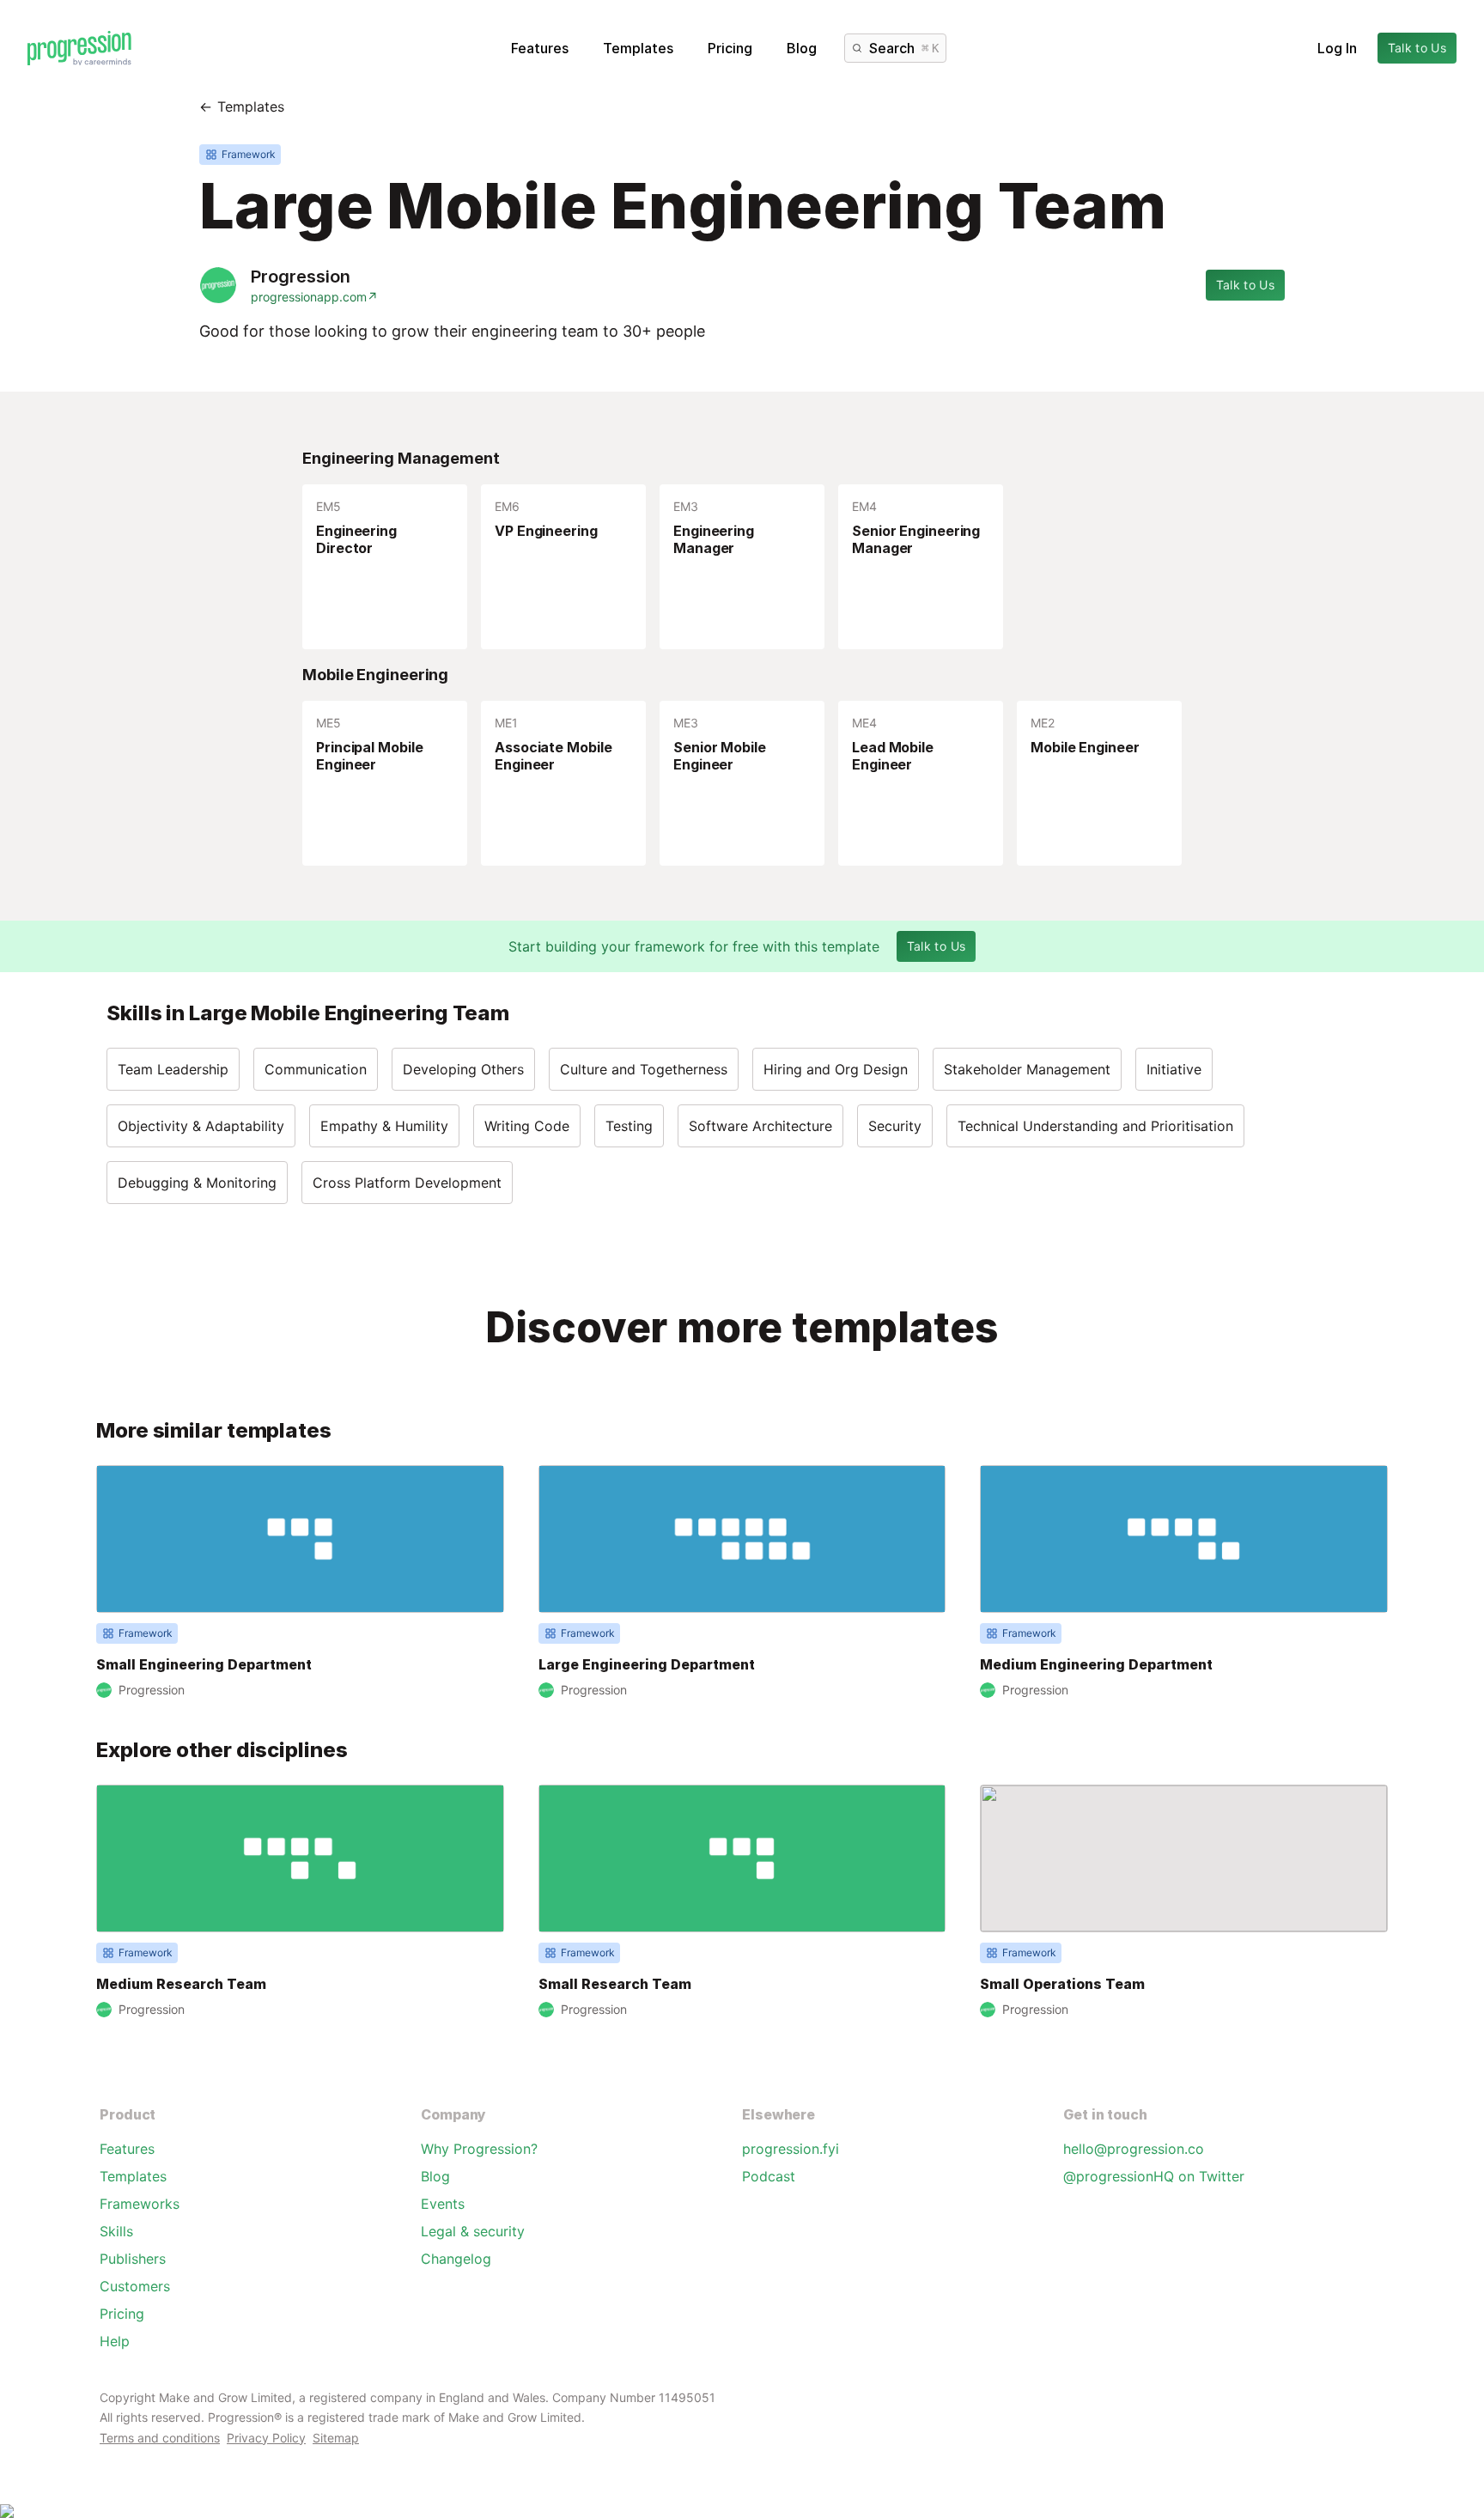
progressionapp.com (314, 297)
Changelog (456, 2259)
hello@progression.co (1134, 2149)
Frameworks (140, 2204)
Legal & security (473, 2231)
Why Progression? (479, 2149)
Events (443, 2204)
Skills (116, 2231)
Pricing (730, 48)
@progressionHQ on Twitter (1154, 2176)
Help (115, 2341)
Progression (301, 277)
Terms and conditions (160, 2438)
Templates (638, 48)
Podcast (769, 2176)
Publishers (133, 2259)
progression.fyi (791, 2149)
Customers (135, 2286)
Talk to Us (1417, 48)
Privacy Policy (266, 2438)
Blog (802, 48)
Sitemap (336, 2438)
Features (540, 48)
